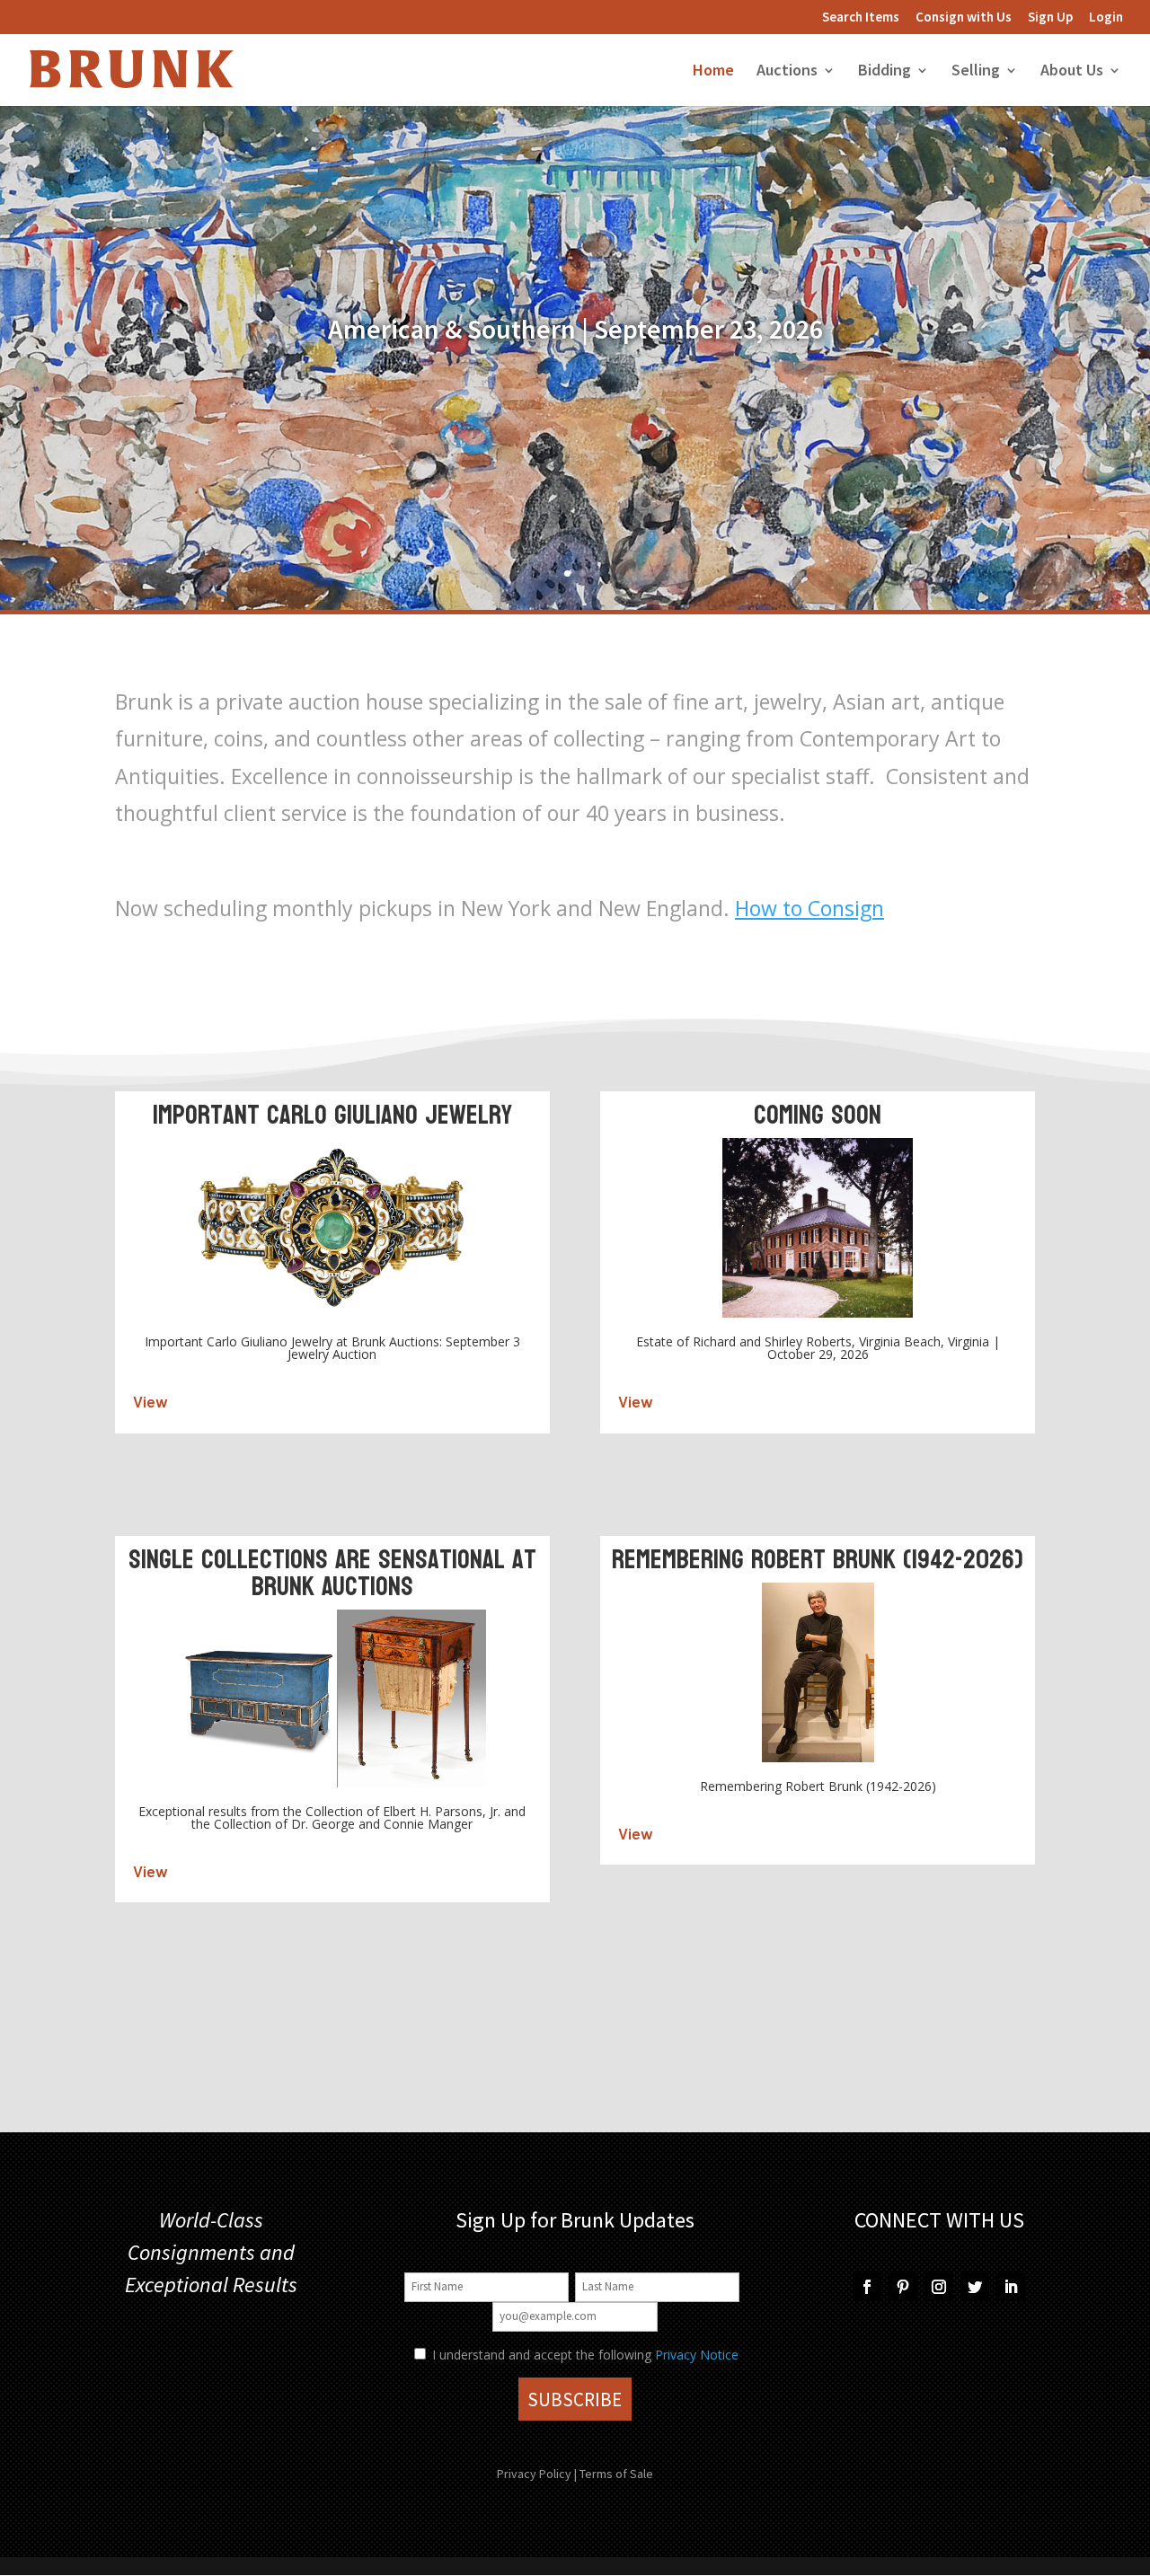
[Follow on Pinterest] (903, 2287)
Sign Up (1050, 18)
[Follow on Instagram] (939, 2287)
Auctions (787, 72)
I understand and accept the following (540, 2355)
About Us (1072, 72)
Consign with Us (964, 18)
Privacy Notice (697, 2355)
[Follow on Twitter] (975, 2287)
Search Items (861, 18)
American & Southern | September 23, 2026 (575, 329)
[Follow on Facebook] (867, 2287)
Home (713, 72)
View (150, 1401)
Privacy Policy (534, 2474)
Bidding (885, 72)
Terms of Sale (616, 2474)
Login (1106, 18)
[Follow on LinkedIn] (1011, 2287)
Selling (976, 72)
